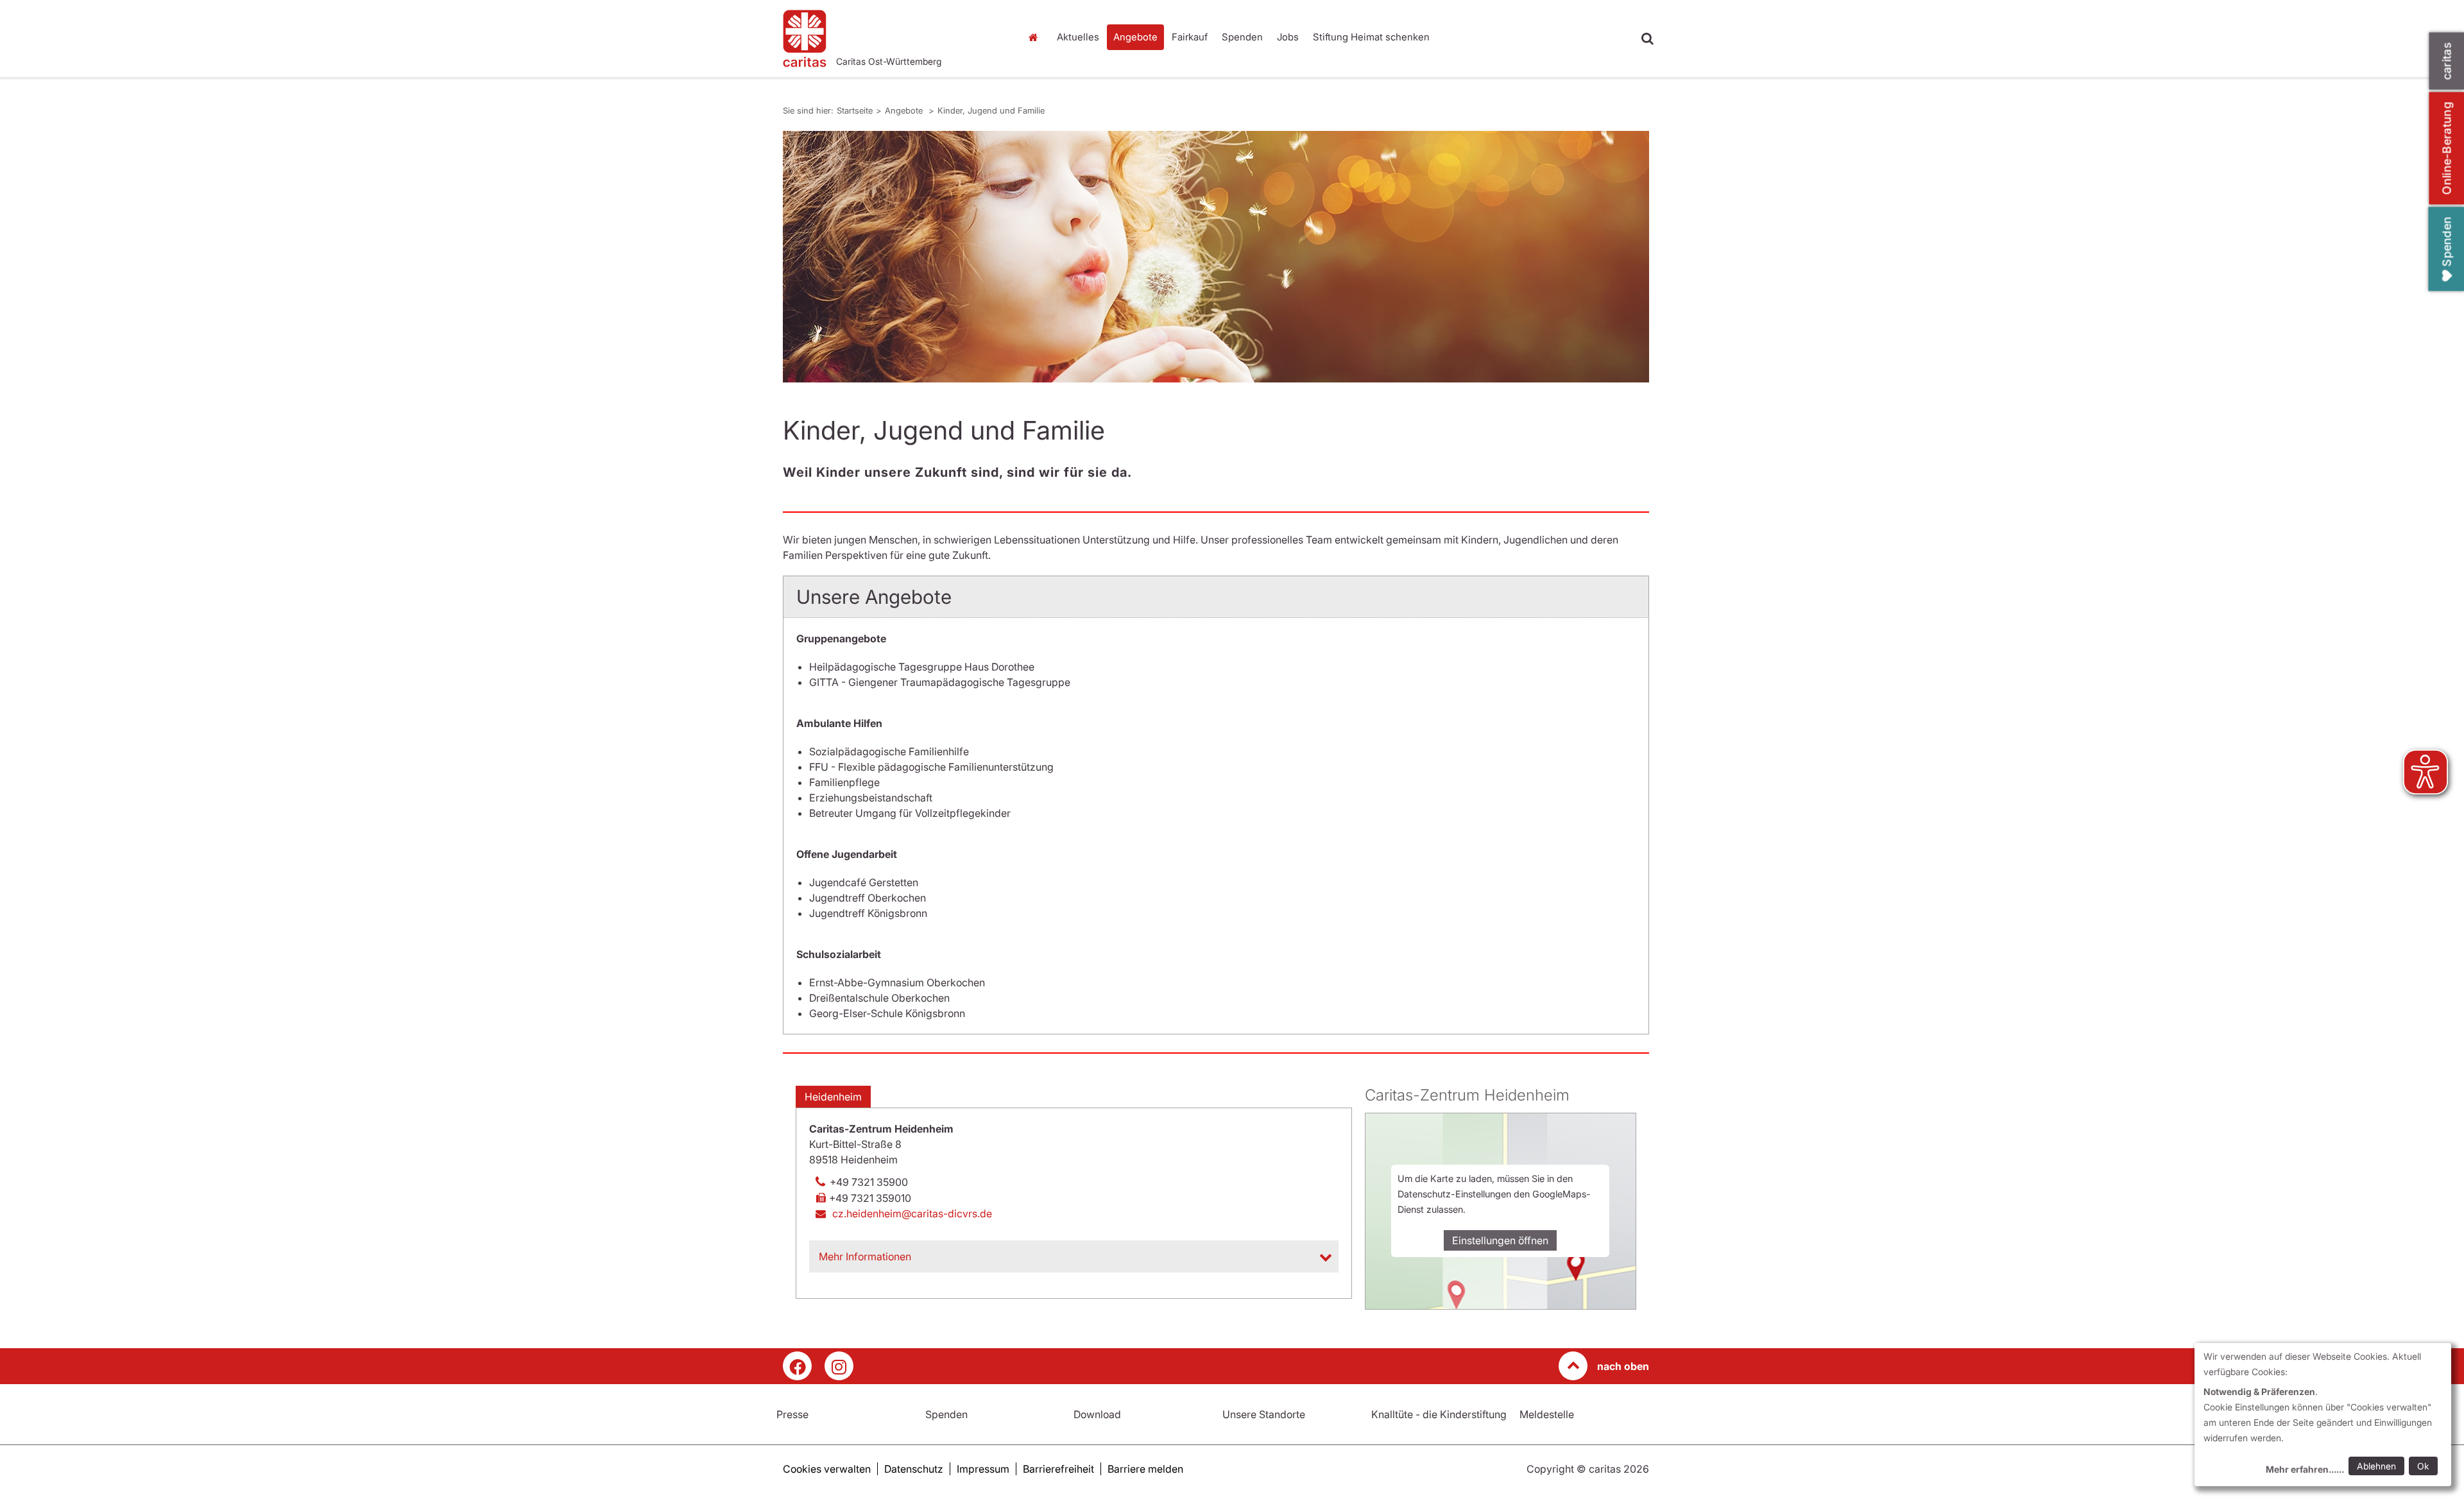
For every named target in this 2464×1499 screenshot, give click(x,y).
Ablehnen (2376, 1466)
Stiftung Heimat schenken (1371, 37)
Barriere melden (1145, 1469)
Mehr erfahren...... (2305, 1469)
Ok (2423, 1466)
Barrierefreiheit (1058, 1469)
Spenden (1242, 37)
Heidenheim (833, 1097)
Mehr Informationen (865, 1256)
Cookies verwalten (827, 1469)
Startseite (1036, 37)
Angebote (1135, 37)
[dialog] (2323, 1415)
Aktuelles (1078, 37)
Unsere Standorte (1264, 1414)
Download (1097, 1414)
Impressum (983, 1469)
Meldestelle (1547, 1414)
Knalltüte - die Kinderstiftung (1439, 1414)
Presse (792, 1414)
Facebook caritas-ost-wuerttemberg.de (797, 1366)
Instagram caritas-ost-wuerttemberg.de (839, 1366)
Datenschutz (914, 1469)
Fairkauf (1190, 37)
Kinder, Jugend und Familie (991, 110)
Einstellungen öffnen (1500, 1240)
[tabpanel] (1216, 257)
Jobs (1288, 37)
